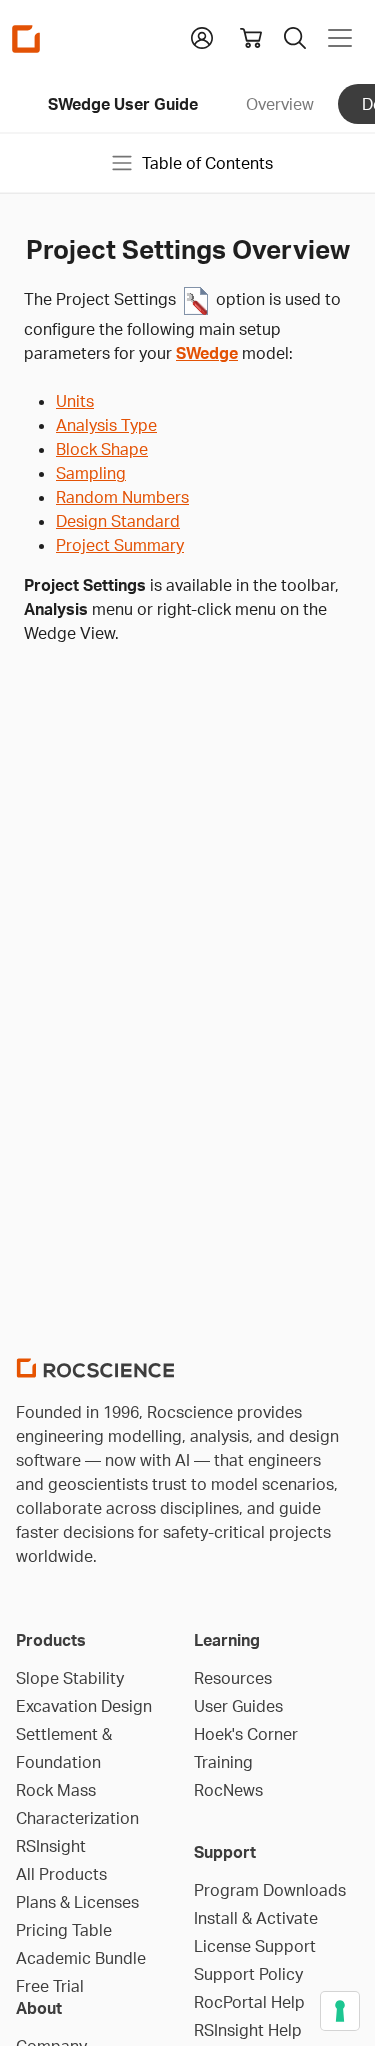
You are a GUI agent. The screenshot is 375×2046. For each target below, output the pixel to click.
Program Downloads (270, 1890)
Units (75, 401)
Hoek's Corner (246, 1734)
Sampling (91, 473)
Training (223, 1762)
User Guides (238, 1706)
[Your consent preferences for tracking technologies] (340, 2011)
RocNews (228, 1790)
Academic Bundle (81, 1958)
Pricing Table (64, 1930)
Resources (233, 1678)
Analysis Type (106, 425)
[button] (202, 36)
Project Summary (120, 545)
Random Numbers (122, 497)
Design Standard (118, 521)
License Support (255, 1946)
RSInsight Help (248, 2030)
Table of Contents (207, 163)
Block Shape (102, 449)
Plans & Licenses (77, 1902)
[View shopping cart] (251, 38)
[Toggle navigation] (340, 38)
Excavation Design (84, 1706)
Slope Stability (70, 1678)
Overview (280, 104)
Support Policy (248, 1974)
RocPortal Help (249, 2002)
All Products (61, 1874)
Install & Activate (256, 1918)
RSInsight (51, 1846)
